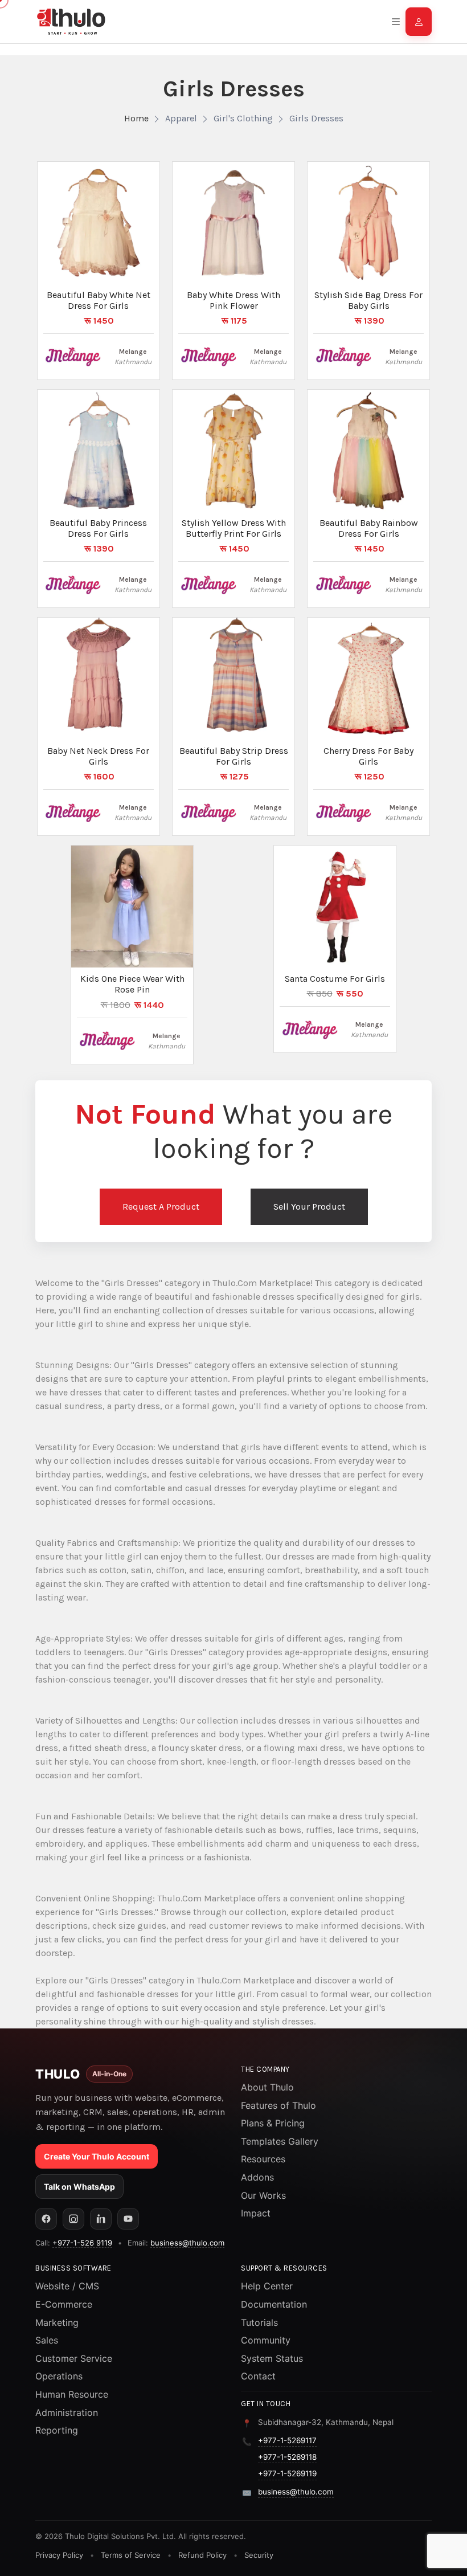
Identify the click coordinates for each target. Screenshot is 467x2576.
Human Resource (72, 2394)
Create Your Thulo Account (97, 2156)
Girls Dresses (316, 118)
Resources (263, 2159)
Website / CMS (67, 2286)
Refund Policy (202, 2555)
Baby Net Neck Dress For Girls (98, 756)
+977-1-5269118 (287, 2457)
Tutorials (259, 2322)
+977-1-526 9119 (82, 2243)
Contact (258, 2376)
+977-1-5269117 (287, 2440)
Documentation (274, 2304)
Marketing (57, 2322)
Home (136, 118)
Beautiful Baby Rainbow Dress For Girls (369, 528)
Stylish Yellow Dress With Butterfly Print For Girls (234, 528)
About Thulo (267, 2087)
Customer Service (74, 2358)
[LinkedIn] (101, 2219)
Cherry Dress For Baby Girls (368, 756)
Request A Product (161, 1207)
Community (266, 2340)
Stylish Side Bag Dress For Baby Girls (368, 300)
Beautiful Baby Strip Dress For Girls (234, 756)
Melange (133, 352)
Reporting (57, 2430)
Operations (59, 2376)
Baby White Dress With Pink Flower (233, 300)
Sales (47, 2340)
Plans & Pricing (273, 2123)
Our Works (263, 2195)
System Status (272, 2358)
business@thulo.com (187, 2243)
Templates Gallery (280, 2141)
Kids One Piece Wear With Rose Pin (132, 984)
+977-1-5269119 (287, 2473)
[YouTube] (128, 2219)
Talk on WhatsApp (79, 2187)
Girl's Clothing (243, 118)
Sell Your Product (309, 1207)
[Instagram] (73, 2219)
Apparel (181, 118)
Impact (256, 2213)
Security (259, 2555)
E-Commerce (64, 2304)
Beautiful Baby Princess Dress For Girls (98, 528)
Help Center (267, 2286)
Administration (67, 2412)
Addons (257, 2177)
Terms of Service (131, 2555)
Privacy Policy (59, 2555)
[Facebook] (46, 2219)
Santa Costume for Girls (335, 979)
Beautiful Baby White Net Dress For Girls (99, 300)
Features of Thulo (278, 2105)
